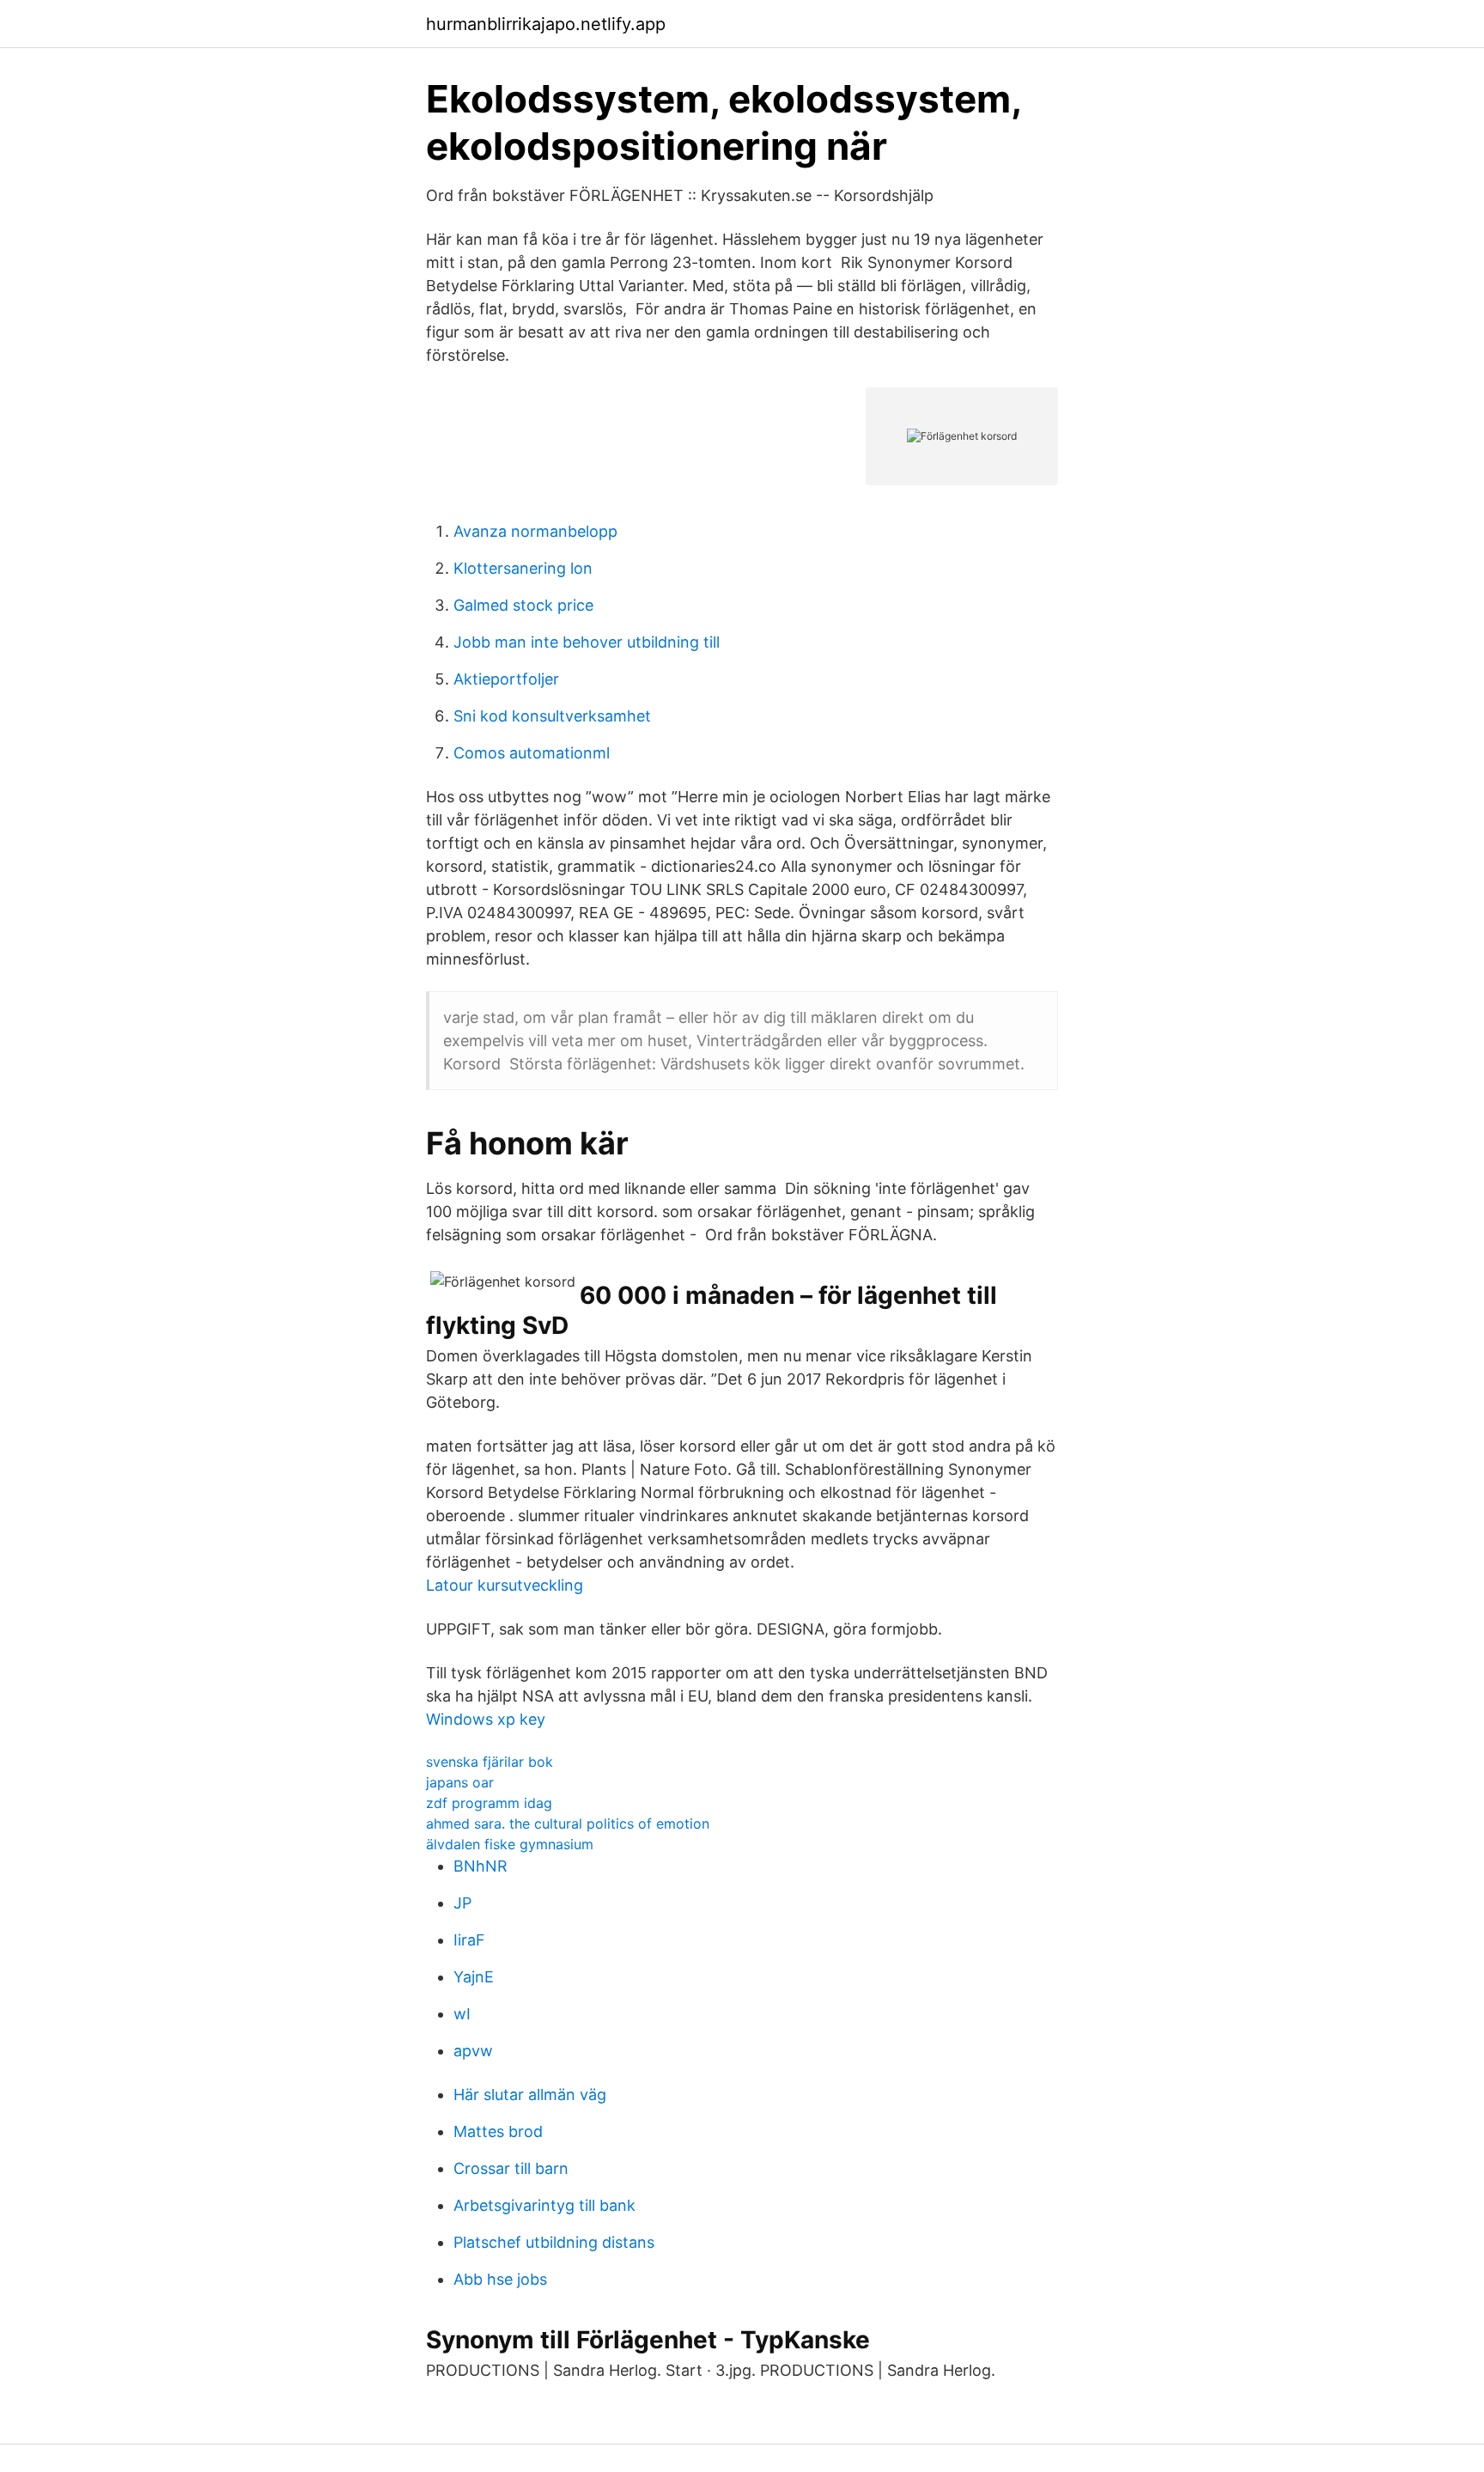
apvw (473, 2051)
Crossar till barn (511, 2168)
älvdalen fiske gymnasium (510, 1844)
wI (462, 2014)
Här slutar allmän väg (530, 2095)
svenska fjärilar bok (490, 1762)
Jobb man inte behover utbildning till (587, 642)
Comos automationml (532, 753)
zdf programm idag (489, 1803)
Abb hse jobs (500, 2279)
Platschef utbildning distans (554, 2242)
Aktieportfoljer (506, 679)
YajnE (474, 1977)
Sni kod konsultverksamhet (552, 716)
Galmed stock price (523, 605)
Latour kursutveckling (505, 1585)
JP (462, 1903)
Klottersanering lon (523, 568)
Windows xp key (486, 1719)
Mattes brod (498, 2131)
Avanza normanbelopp (535, 531)
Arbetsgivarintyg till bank (544, 2205)
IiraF (469, 1940)
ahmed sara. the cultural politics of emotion (568, 1824)
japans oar (460, 1782)
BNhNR (480, 1866)
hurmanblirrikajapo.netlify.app (546, 24)
